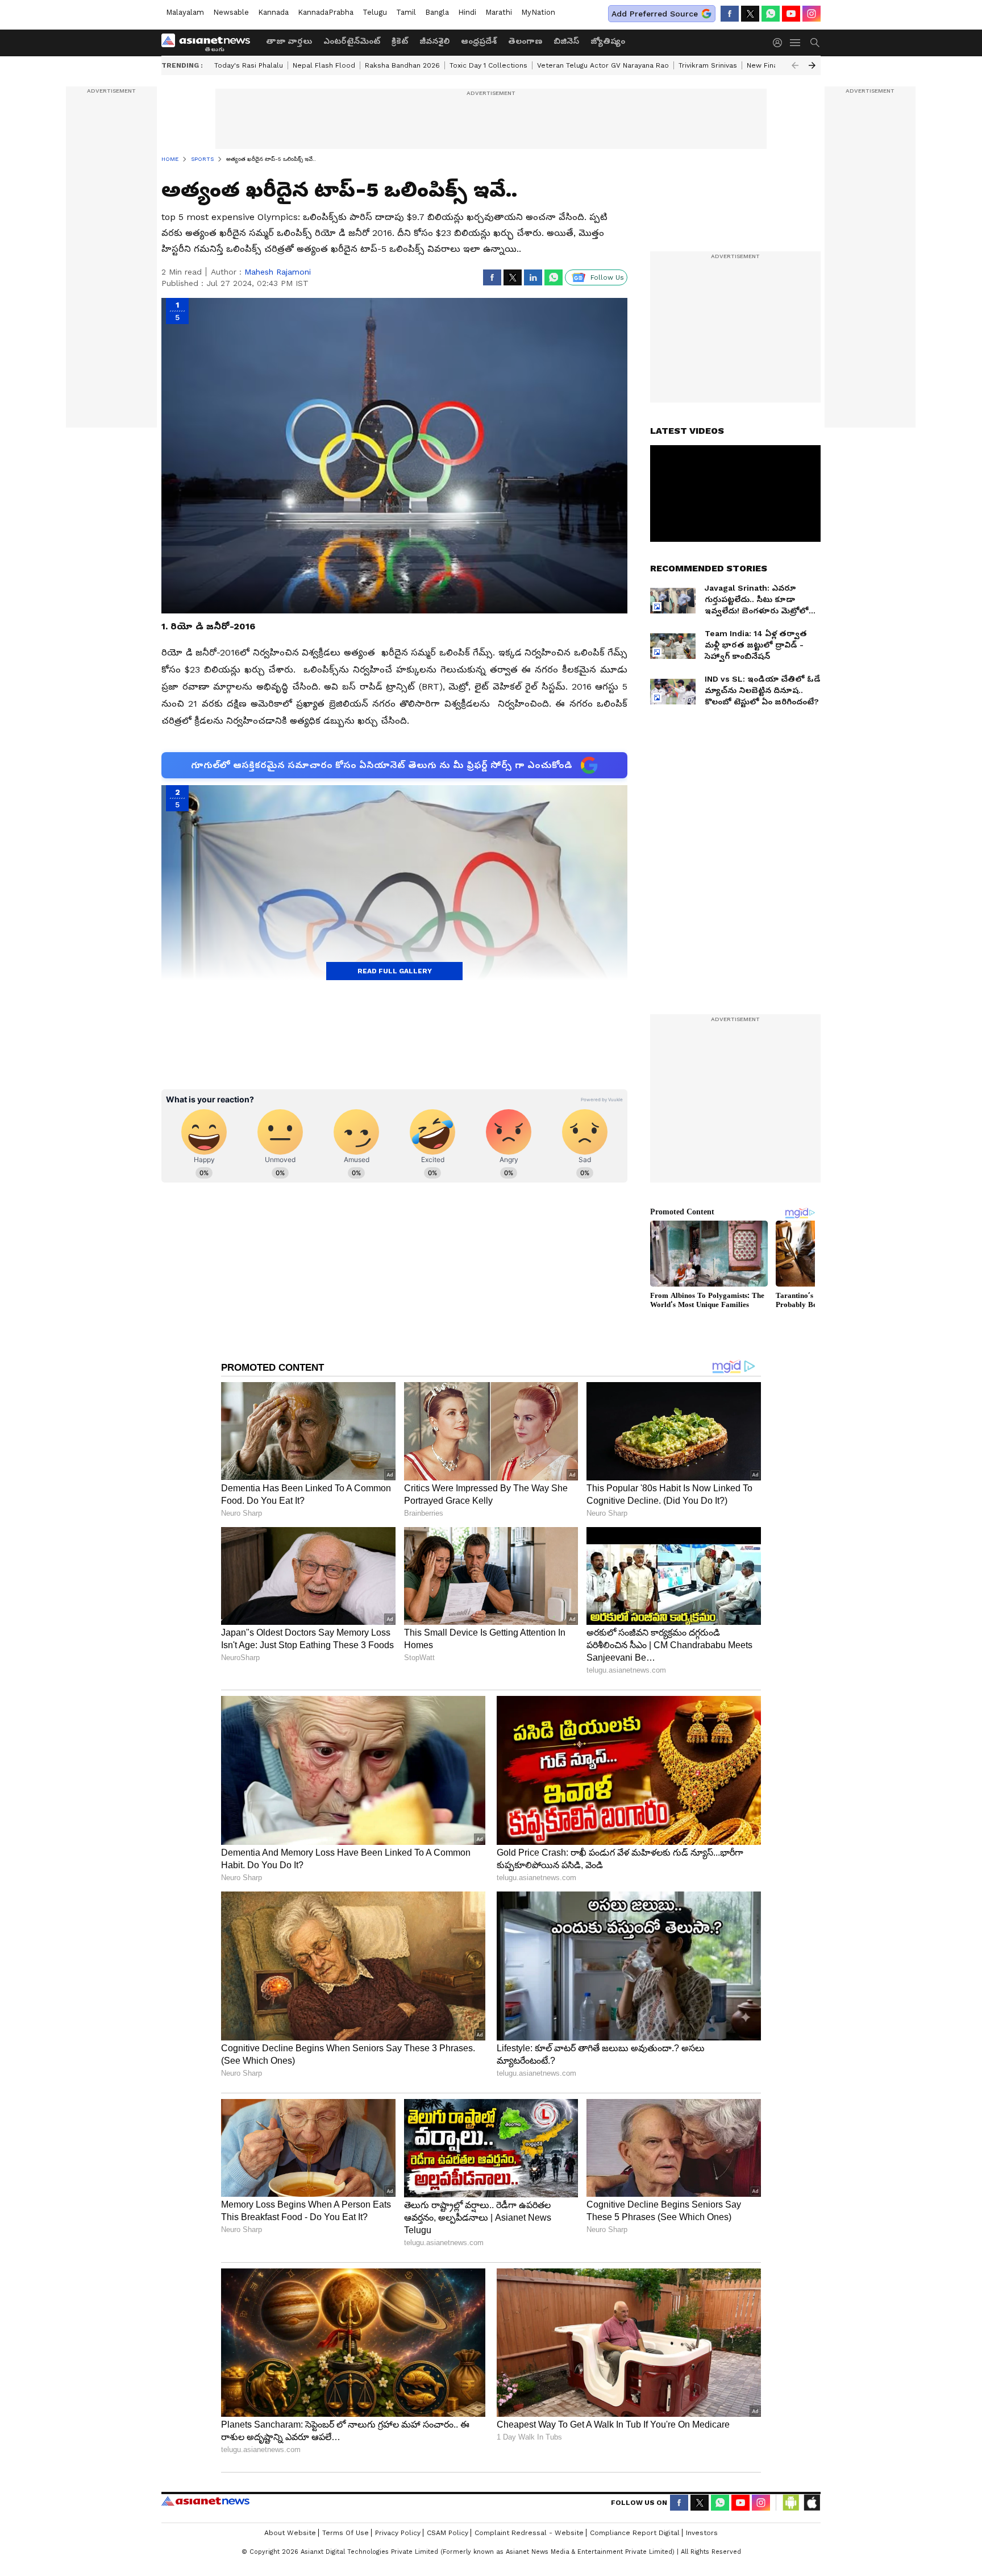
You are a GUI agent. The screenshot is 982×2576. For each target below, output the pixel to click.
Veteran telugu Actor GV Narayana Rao (603, 65)
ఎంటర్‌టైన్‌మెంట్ (352, 41)
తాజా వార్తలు (289, 41)
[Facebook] (730, 14)
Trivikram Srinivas (708, 65)
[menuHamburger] (796, 43)
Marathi (499, 12)
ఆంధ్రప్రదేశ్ (479, 41)
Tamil (406, 12)
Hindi (467, 12)
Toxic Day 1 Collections (488, 65)
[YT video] (791, 14)
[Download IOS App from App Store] (812, 2503)
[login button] (780, 43)
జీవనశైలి (434, 41)
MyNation (538, 12)
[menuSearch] (815, 43)
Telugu (375, 12)
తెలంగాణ (525, 41)
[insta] (812, 14)
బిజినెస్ (566, 41)
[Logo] (210, 43)
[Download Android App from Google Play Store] (791, 2503)
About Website (290, 2533)
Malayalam (185, 12)
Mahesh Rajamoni (278, 272)
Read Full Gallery (395, 971)
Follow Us (607, 277)
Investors (702, 2533)
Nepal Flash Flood (324, 65)
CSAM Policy (448, 2533)
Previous (795, 65)
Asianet (205, 2501)
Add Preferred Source (655, 14)
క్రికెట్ (400, 41)
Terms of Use (346, 2533)
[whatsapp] (771, 14)
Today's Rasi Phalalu (249, 65)
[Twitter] (750, 14)
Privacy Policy (398, 2533)
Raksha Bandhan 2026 (402, 65)
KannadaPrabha (326, 12)
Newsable (231, 12)
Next (812, 65)
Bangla (437, 12)
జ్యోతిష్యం (608, 41)
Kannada (273, 12)
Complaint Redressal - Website (529, 2533)
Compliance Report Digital (635, 2533)
